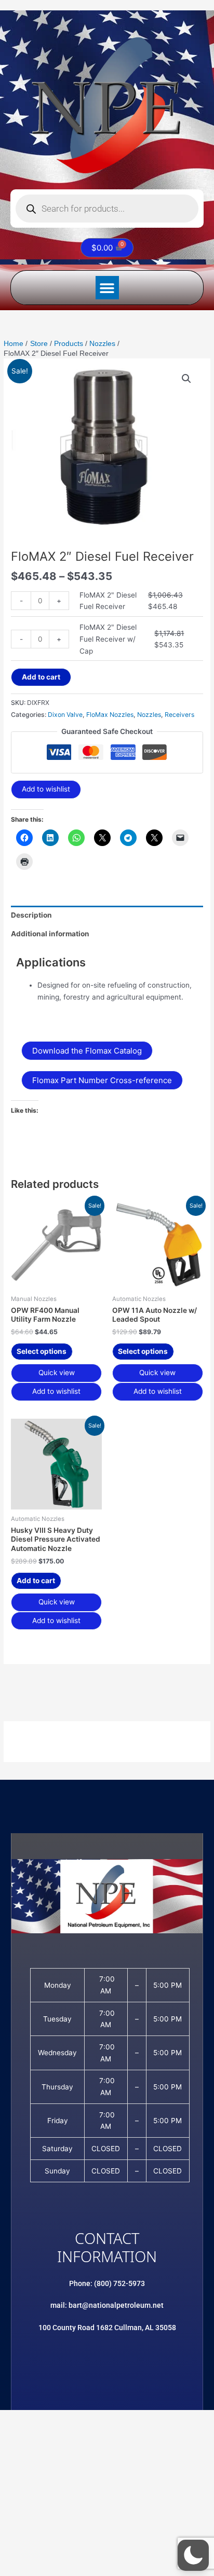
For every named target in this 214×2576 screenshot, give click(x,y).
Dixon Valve (65, 715)
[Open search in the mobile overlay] (107, 209)
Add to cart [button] (36, 1581)
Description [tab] (31, 915)
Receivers (179, 715)
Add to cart (41, 677)
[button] (107, 288)
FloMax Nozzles (110, 715)
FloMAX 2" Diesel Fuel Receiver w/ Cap (108, 639)
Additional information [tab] (50, 934)
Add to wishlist (46, 789)
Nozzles (149, 715)
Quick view (57, 1373)
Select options (42, 1351)
